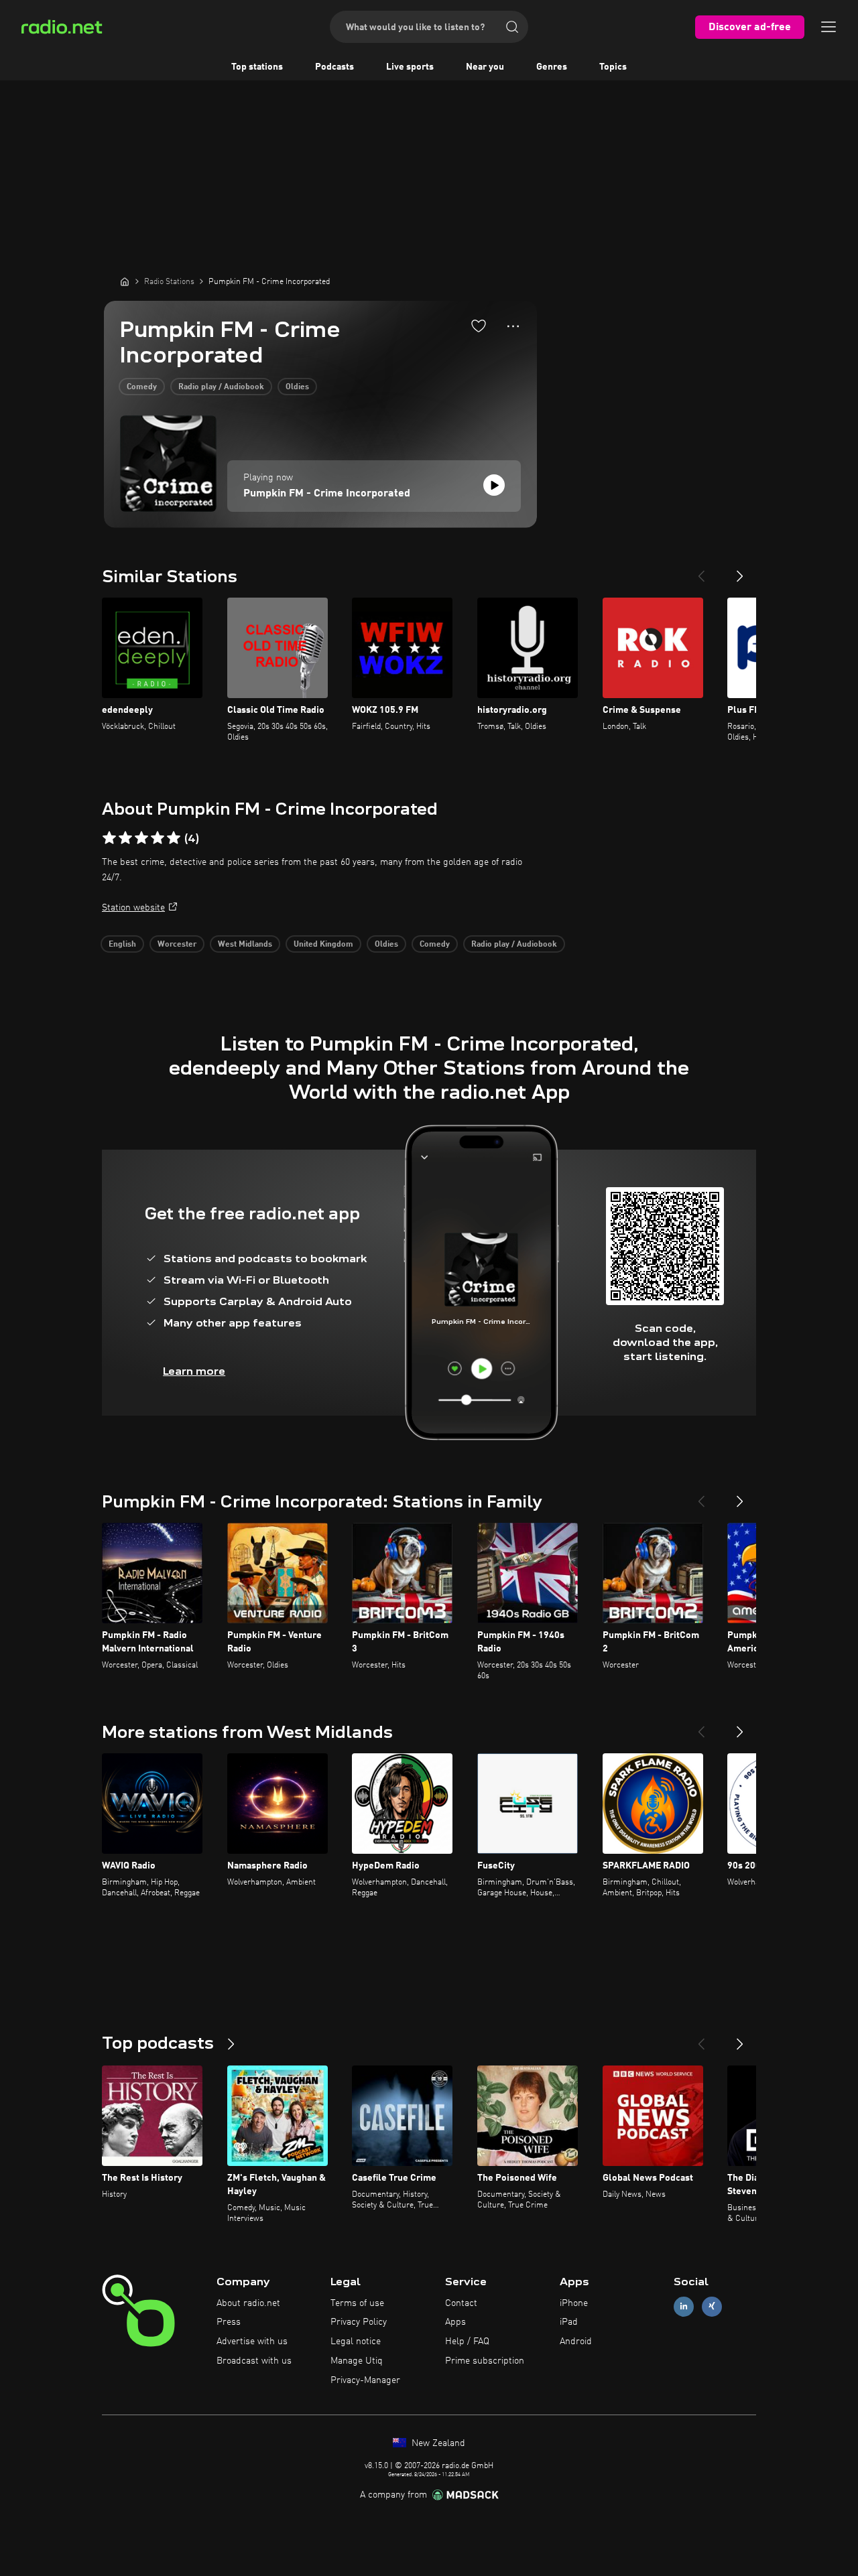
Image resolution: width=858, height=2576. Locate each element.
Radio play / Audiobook (221, 387)
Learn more (194, 1371)
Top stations (257, 67)
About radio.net (248, 2303)
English (122, 945)
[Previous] (701, 571)
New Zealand (437, 2443)
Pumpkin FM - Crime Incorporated (327, 494)
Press (229, 2322)
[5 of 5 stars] (174, 838)
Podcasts (334, 67)
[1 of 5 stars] (109, 838)
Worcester (177, 945)
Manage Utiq (357, 2361)
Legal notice (356, 2342)
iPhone (574, 2303)
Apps (455, 2322)
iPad (569, 2322)
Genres (552, 67)
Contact (461, 2303)
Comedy (142, 387)
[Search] (512, 27)
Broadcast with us (254, 2361)
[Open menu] (829, 27)
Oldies (297, 387)
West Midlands (245, 945)
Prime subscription (485, 2361)
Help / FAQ (467, 2342)
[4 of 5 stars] (158, 838)
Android (576, 2342)
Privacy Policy (359, 2322)
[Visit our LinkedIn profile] (684, 2306)
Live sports (410, 67)
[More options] (513, 326)
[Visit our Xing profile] (712, 2306)
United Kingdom (323, 945)
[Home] (125, 281)
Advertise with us (252, 2342)
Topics (613, 67)
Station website (133, 908)
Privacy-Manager (365, 2380)
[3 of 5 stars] (141, 838)
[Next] (740, 571)
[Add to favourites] (479, 326)
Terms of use (357, 2303)
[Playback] (494, 485)
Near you (485, 67)
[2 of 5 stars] (125, 838)
